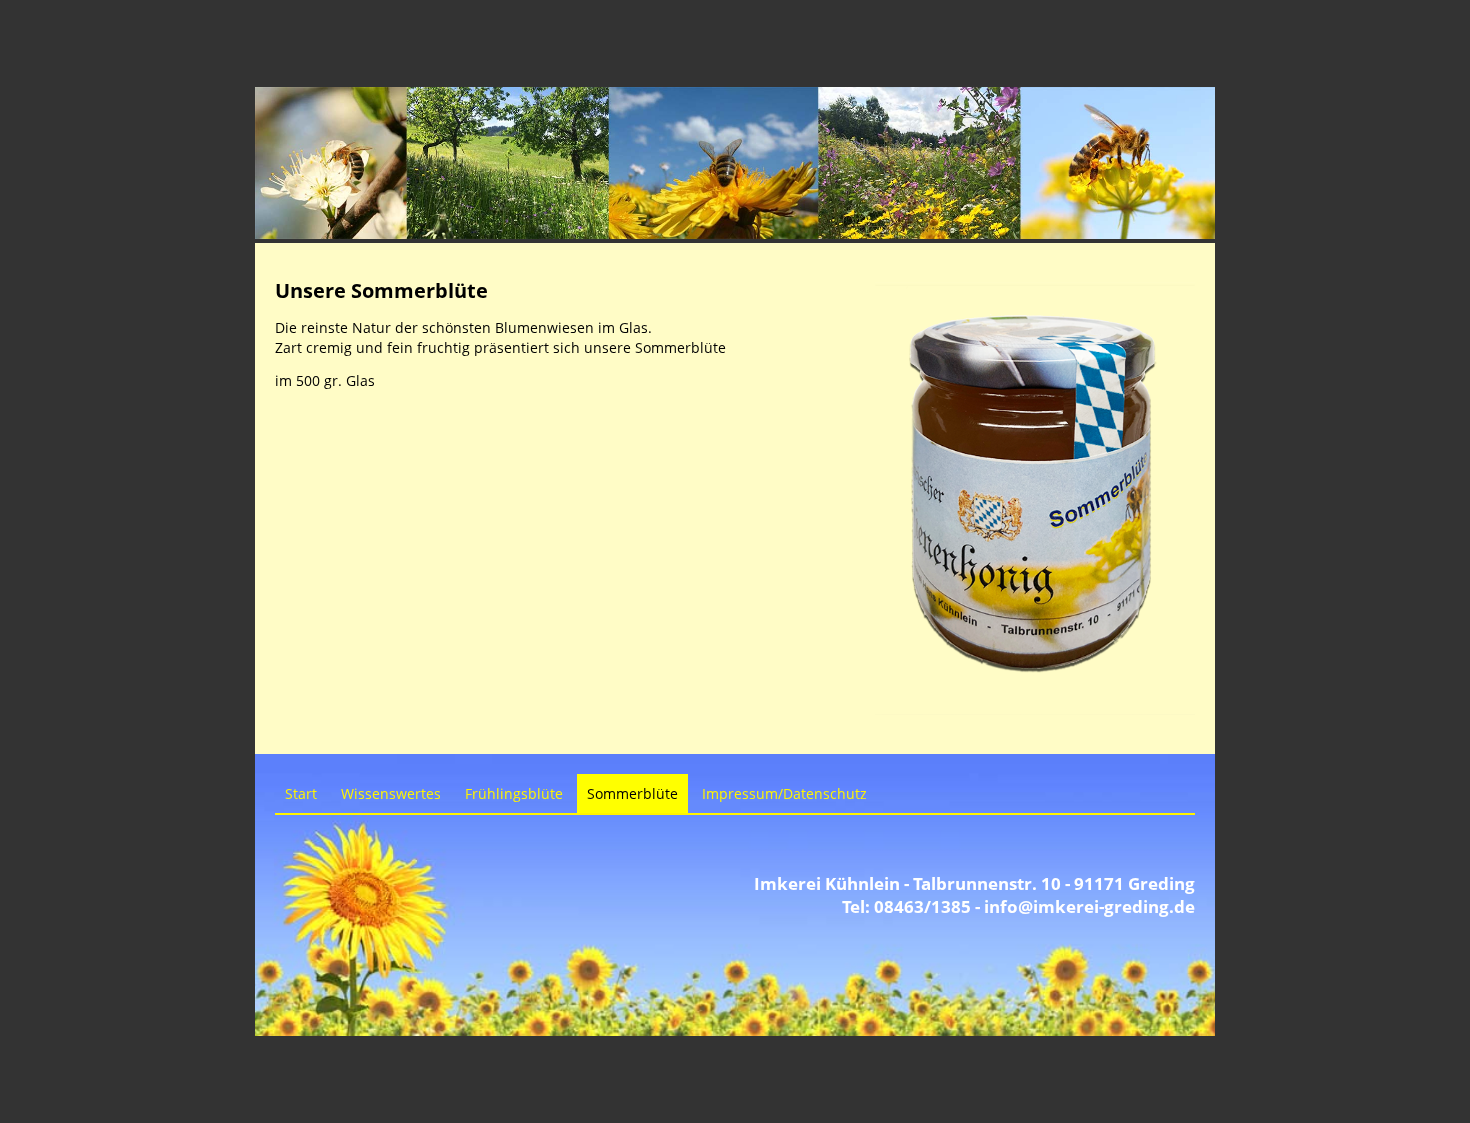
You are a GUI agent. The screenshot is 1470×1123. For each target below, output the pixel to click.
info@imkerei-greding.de (1089, 906)
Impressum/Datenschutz (784, 793)
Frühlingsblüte (514, 793)
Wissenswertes (391, 793)
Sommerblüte (632, 793)
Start (301, 793)
